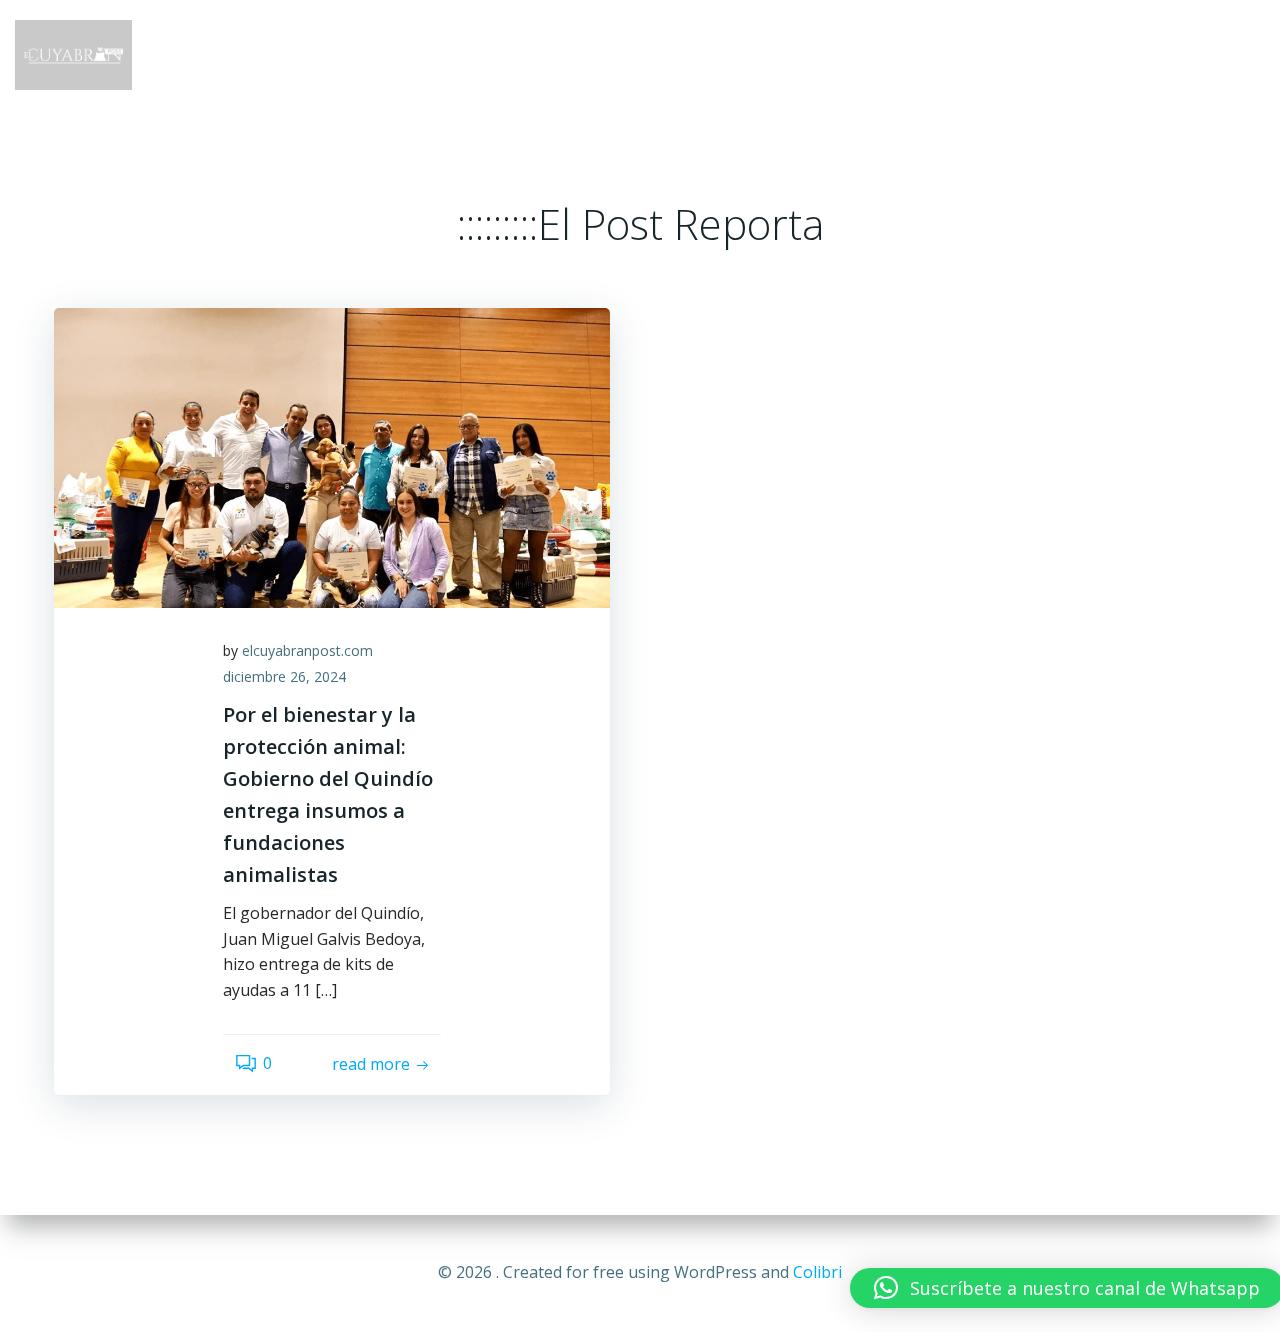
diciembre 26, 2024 (284, 676)
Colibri (817, 1272)
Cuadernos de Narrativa (1007, 54)
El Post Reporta (678, 54)
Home (555, 54)
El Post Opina (1193, 54)
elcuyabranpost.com (307, 650)
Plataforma (826, 54)
